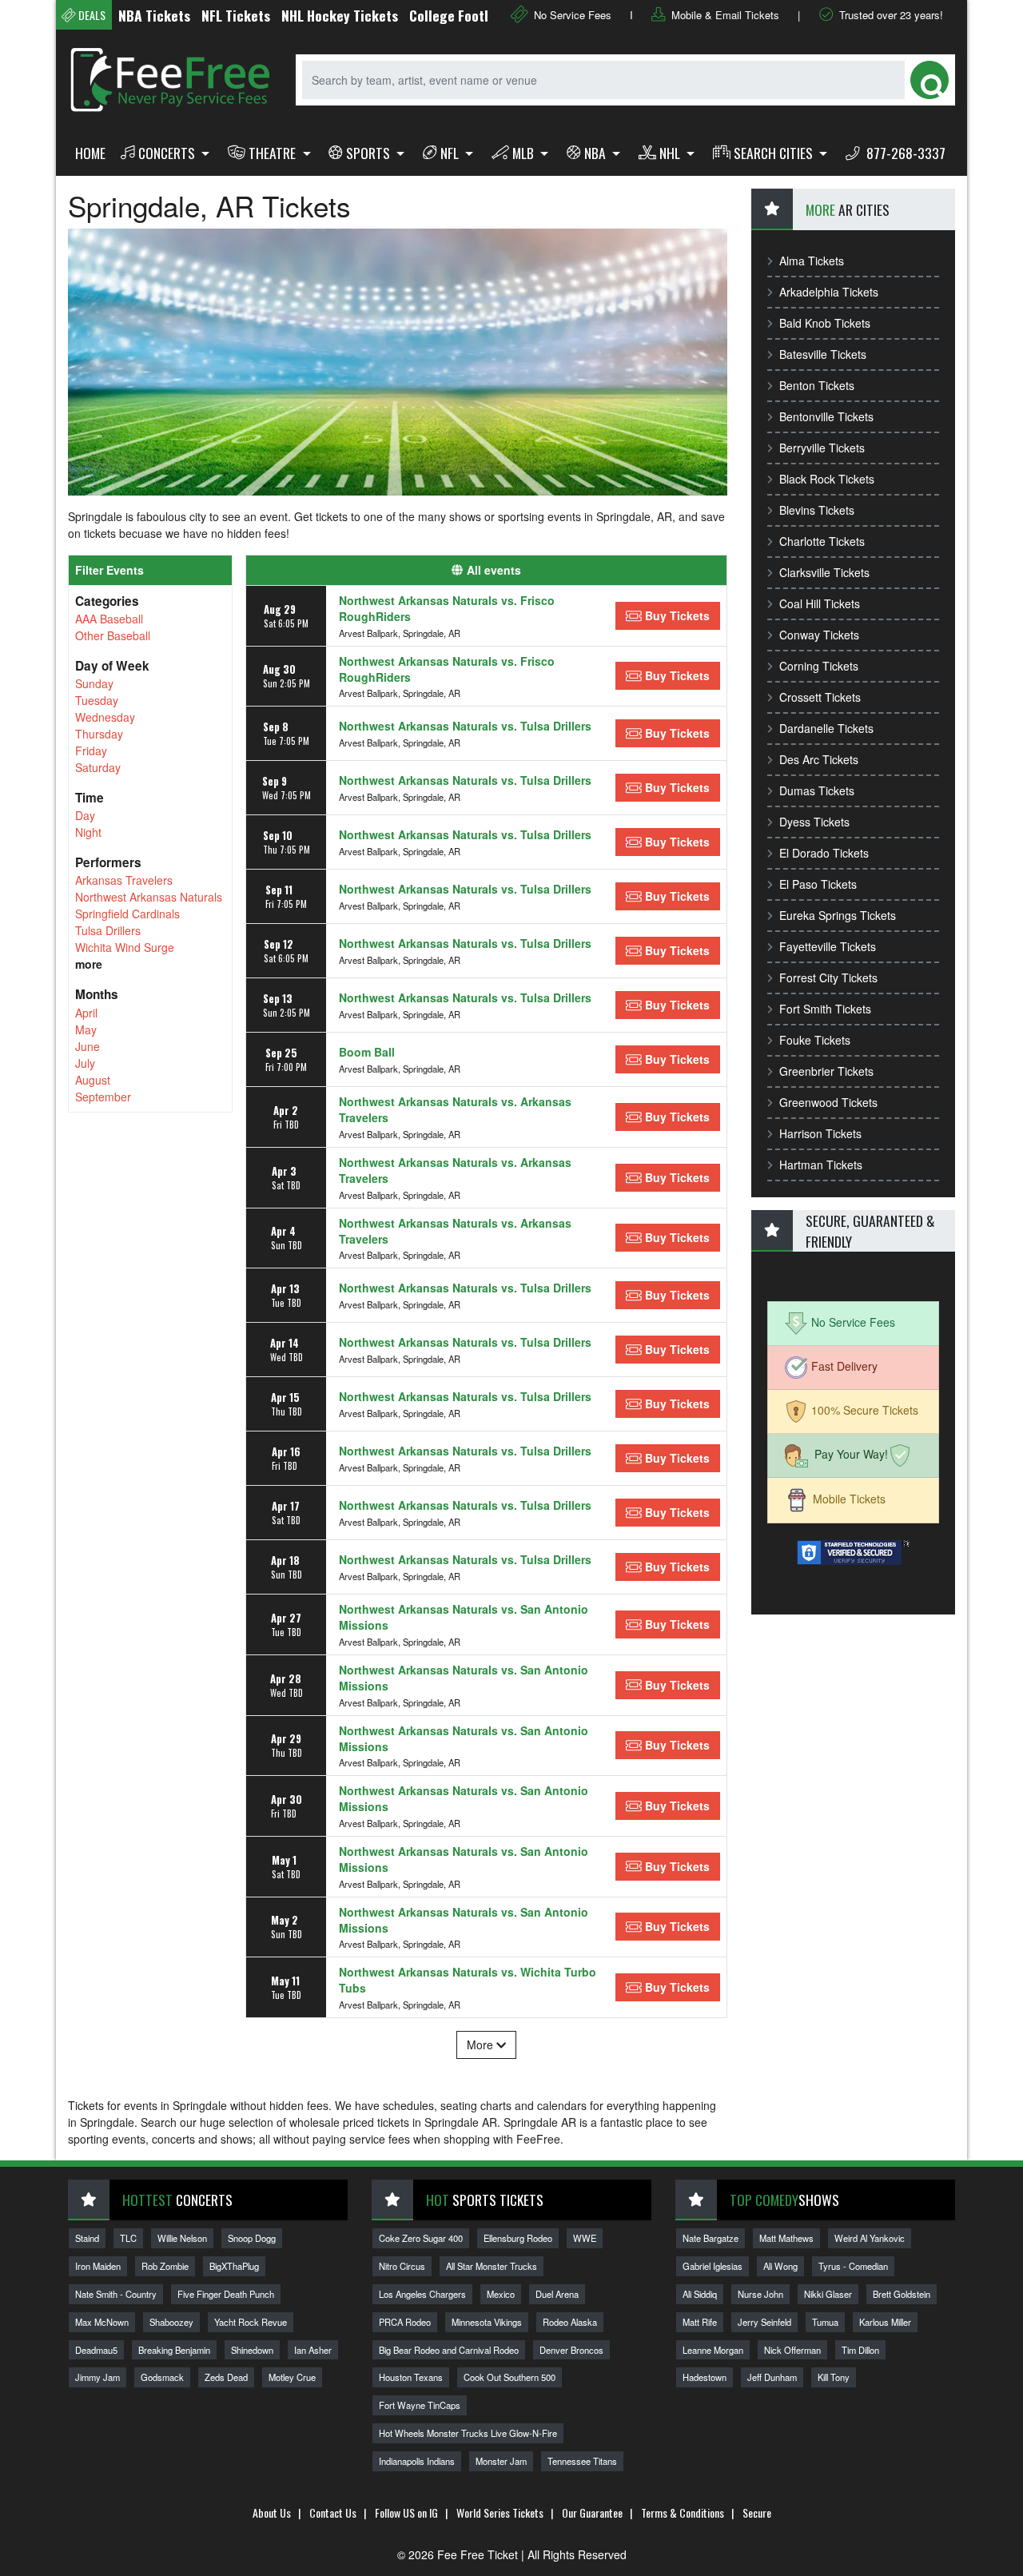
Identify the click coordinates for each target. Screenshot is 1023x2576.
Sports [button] (370, 153)
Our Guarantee (592, 2512)
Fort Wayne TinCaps (420, 2405)
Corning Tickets (819, 666)
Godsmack (162, 2377)
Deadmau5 (96, 2350)
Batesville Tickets (823, 354)
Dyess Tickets (814, 822)
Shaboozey (171, 2322)
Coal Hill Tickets (820, 603)
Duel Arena (557, 2294)
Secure (757, 2512)
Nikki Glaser (828, 2294)
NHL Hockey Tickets (301, 15)
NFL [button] (451, 153)
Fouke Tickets (815, 1040)
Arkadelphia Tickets (829, 292)
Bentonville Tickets (826, 416)
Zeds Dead (226, 2377)
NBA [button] (597, 153)
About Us (272, 2512)
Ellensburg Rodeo (518, 2238)
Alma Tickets (812, 261)
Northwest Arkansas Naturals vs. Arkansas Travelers (455, 1109)
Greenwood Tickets (828, 1102)
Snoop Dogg (252, 2238)
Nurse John (760, 2294)
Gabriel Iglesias (713, 2266)
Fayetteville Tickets (828, 946)
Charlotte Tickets (822, 541)
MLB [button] (525, 153)
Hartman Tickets (821, 1165)
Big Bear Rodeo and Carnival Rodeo (449, 2350)
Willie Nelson (182, 2238)
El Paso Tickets (818, 884)
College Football (419, 15)
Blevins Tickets (817, 510)
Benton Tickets (817, 385)
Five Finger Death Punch (226, 2294)
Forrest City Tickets (828, 977)
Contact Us (333, 2512)
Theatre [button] (274, 153)
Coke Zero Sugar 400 (421, 2238)
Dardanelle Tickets (826, 728)
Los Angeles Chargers (422, 2294)
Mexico (501, 2294)
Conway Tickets (819, 635)
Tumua (825, 2322)
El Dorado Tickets (824, 853)
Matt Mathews (786, 2238)
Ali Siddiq (700, 2294)
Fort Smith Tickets (825, 1009)
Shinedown (252, 2350)
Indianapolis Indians (417, 2461)
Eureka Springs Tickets (838, 915)
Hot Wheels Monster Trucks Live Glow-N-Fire (468, 2433)
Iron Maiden (98, 2266)
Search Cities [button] (775, 153)
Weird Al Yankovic (870, 2238)
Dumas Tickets (817, 790)
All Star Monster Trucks (492, 2266)
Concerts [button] (168, 153)
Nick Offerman (792, 2350)
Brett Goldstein (902, 2294)
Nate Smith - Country (116, 2294)
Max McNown (102, 2322)
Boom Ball (367, 1052)
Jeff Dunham (772, 2377)
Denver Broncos (571, 2350)
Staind (87, 2238)
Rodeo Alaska (570, 2322)
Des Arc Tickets (819, 759)
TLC (128, 2238)
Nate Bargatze (711, 2238)
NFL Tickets (197, 15)
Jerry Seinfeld (764, 2322)
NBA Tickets (115, 15)
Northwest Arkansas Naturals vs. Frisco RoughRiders (447, 608)
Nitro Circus (402, 2266)
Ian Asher (313, 2350)
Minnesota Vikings (487, 2322)
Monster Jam (501, 2461)
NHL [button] (671, 153)
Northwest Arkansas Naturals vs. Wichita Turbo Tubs (468, 1980)
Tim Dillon (860, 2350)
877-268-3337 (904, 153)
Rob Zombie (165, 2266)
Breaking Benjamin (174, 2350)
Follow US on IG (406, 2512)
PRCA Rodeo (405, 2322)
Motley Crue (292, 2377)
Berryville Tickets (822, 448)
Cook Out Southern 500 (510, 2377)
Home (90, 153)
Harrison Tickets (820, 1133)
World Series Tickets (500, 2512)
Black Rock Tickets (827, 479)
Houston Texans (411, 2377)
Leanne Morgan (713, 2350)
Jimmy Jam (98, 2377)
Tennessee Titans (582, 2461)
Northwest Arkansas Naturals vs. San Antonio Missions (464, 1617)
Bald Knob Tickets (825, 323)
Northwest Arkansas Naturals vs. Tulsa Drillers (465, 726)
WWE (585, 2238)
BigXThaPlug (234, 2266)
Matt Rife (700, 2322)
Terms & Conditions (683, 2512)
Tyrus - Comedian (853, 2266)
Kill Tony (834, 2377)
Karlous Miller (885, 2322)
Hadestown (705, 2377)
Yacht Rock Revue (251, 2322)
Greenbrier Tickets (826, 1071)
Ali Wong (780, 2266)
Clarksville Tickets (824, 572)
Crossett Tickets (820, 697)
